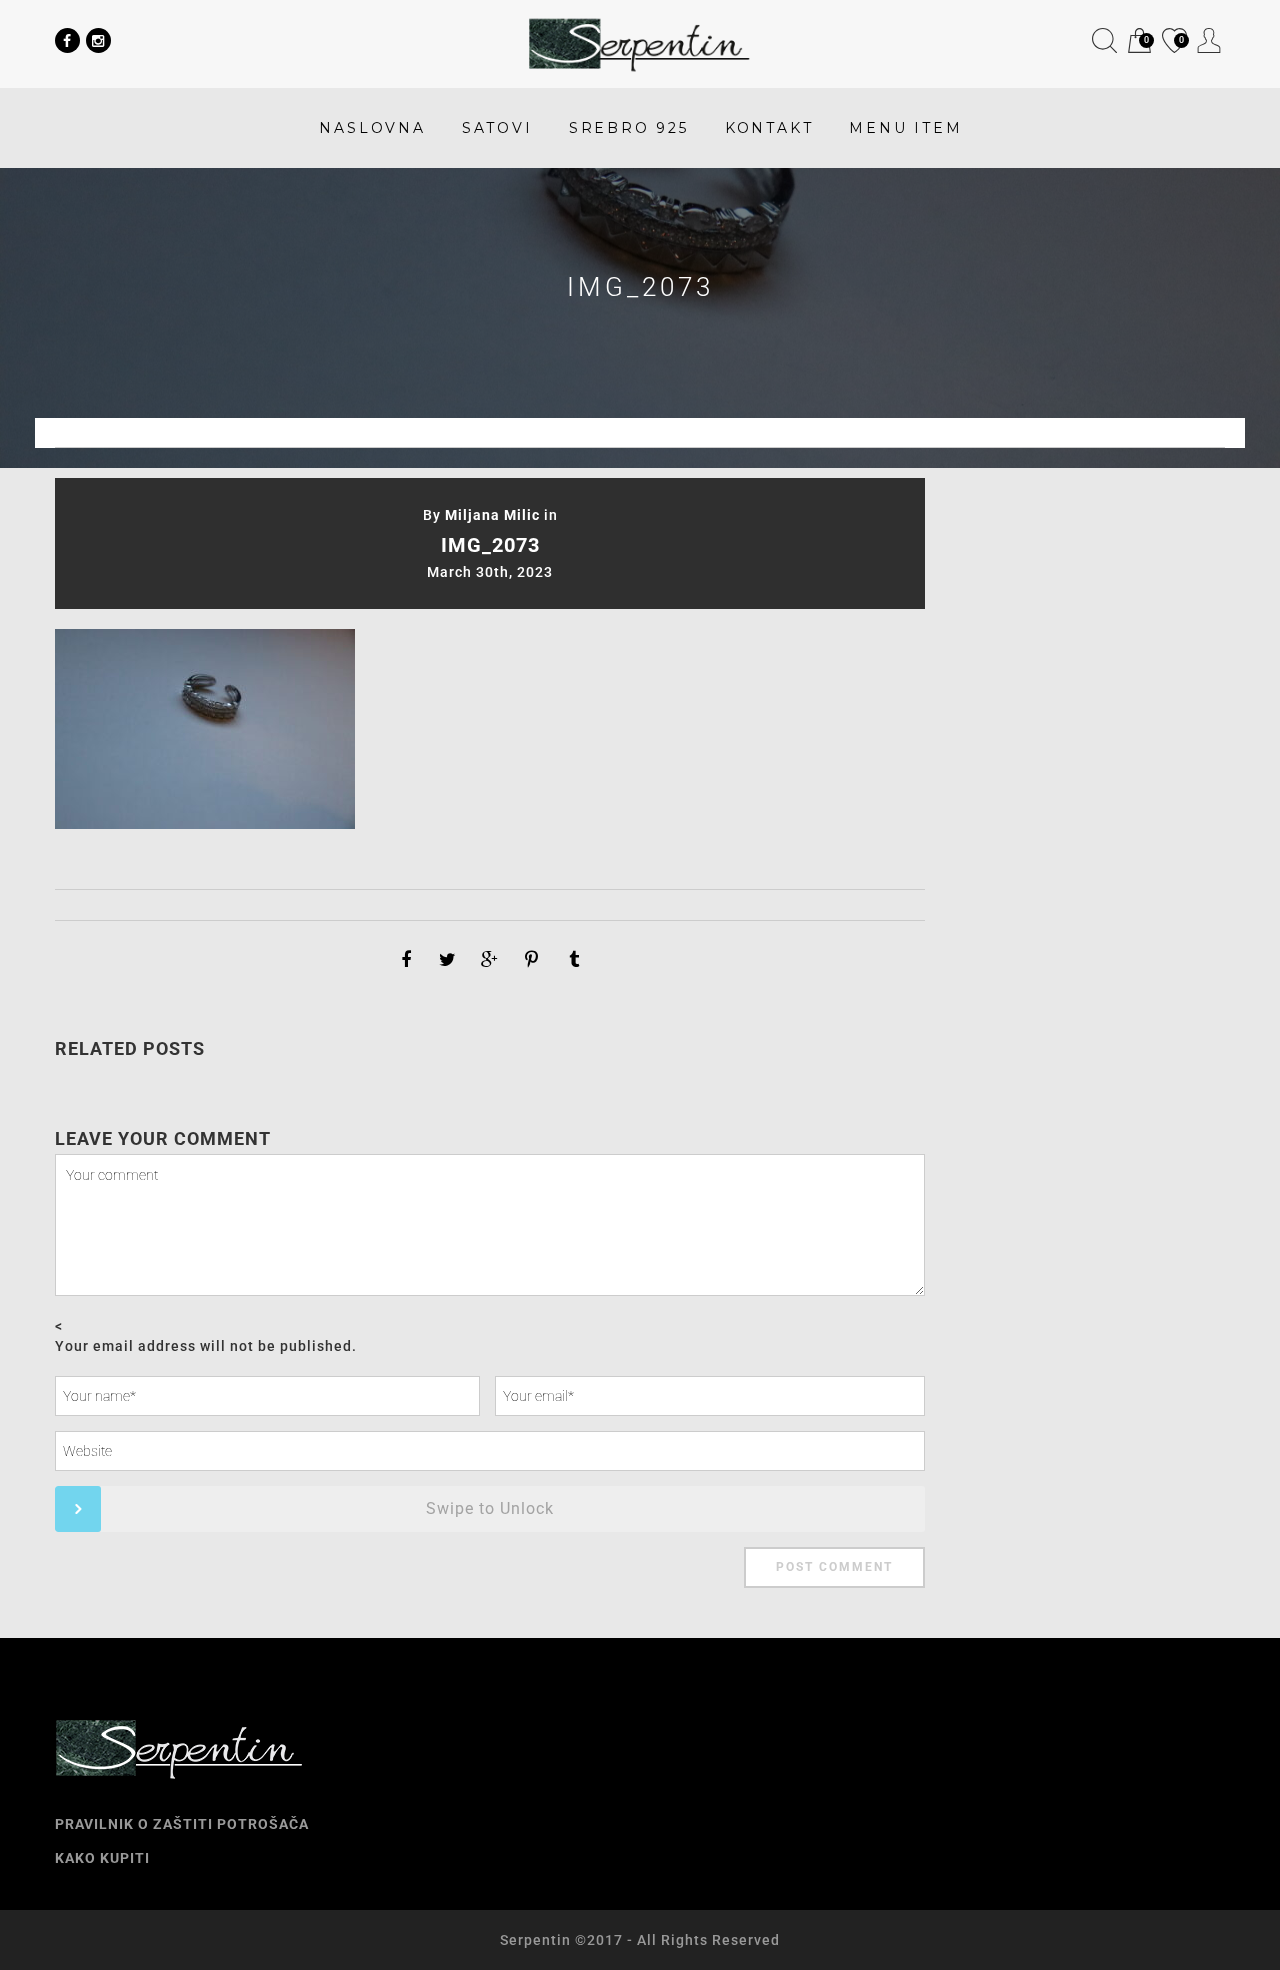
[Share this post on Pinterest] (532, 960)
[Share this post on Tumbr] (574, 960)
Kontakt (769, 128)
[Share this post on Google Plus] (490, 960)
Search (1104, 40)
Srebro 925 (629, 128)
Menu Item (905, 128)
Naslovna (372, 128)
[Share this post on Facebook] (406, 960)
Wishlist (1173, 42)
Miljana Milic (492, 515)
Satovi (497, 128)
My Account (1209, 40)
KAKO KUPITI (102, 1858)
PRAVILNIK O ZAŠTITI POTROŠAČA (182, 1824)
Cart (1138, 42)
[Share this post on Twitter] (448, 960)
